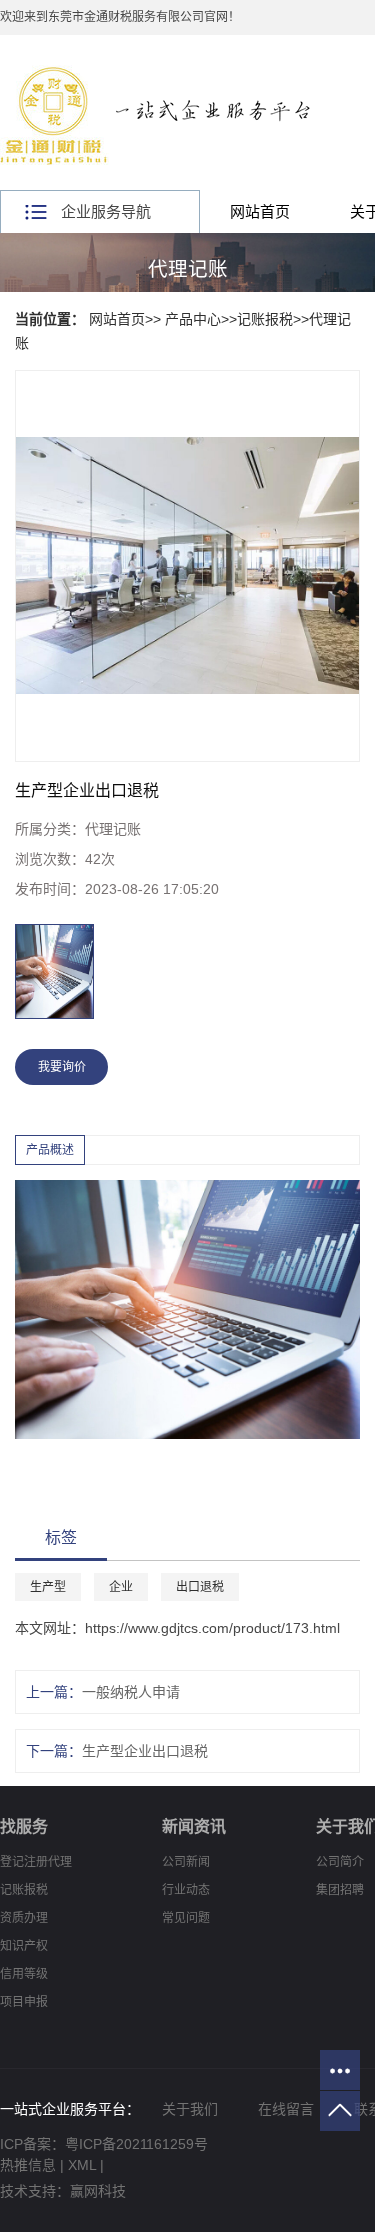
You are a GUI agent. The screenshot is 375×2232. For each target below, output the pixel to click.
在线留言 (286, 2109)
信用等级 (24, 1974)
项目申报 (24, 2002)
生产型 (48, 1587)
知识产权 (24, 1946)
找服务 (24, 1826)
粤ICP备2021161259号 (136, 2144)
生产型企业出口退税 (145, 1751)
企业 (121, 1587)
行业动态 (186, 1890)
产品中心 (193, 319)
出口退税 (200, 1587)
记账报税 (265, 319)
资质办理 (24, 1918)
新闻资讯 (194, 1826)
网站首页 (260, 211)
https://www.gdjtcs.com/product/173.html (212, 1628)
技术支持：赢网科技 (63, 2191)
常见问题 (186, 1918)
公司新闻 (186, 1862)
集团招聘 (340, 1890)
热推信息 (28, 2165)
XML (82, 2165)
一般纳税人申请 (131, 1692)
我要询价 (62, 1067)
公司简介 (340, 1862)
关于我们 (190, 2109)
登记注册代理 (36, 1862)
